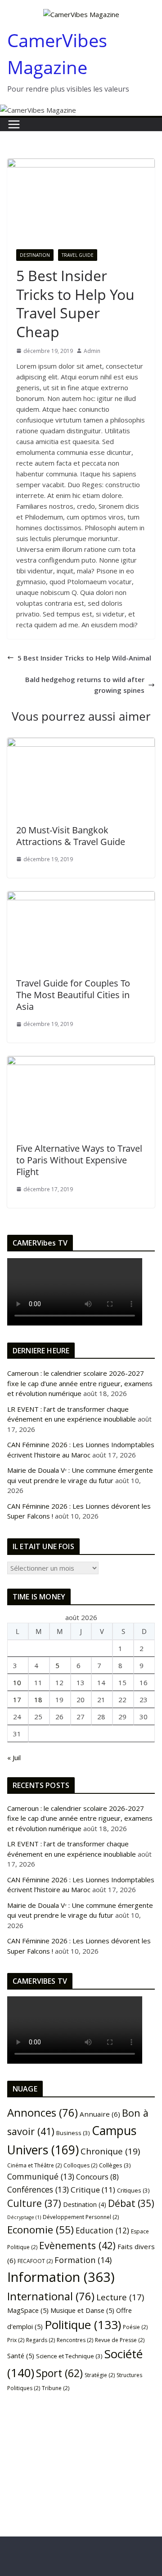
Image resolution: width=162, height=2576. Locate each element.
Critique (93, 2190)
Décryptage (24, 2217)
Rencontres (75, 2340)
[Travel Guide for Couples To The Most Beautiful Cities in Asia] (81, 897)
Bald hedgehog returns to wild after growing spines (85, 685)
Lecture (120, 2297)
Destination (35, 255)
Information (61, 2277)
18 (38, 1700)
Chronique (110, 2151)
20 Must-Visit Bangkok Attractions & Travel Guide (71, 836)
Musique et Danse (82, 2310)
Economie (40, 2230)
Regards (40, 2340)
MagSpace (28, 2310)
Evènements (77, 2245)
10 (17, 1682)
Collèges (115, 2165)
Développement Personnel (81, 2217)
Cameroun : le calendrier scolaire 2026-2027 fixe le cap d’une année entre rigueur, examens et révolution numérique (80, 1383)
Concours (97, 2177)
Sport (59, 2373)
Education (102, 2230)
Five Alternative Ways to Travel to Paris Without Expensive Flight (79, 1160)
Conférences (38, 2189)
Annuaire (100, 2114)
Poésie (135, 2327)
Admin (92, 351)
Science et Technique (69, 2356)
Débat (131, 2203)
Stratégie (100, 2375)
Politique (83, 2325)
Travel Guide (78, 255)
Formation (83, 2260)
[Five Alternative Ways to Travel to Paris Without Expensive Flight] (81, 1061)
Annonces (43, 2113)
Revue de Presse (120, 2340)
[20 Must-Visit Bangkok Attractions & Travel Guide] (81, 743)
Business (73, 2133)
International (51, 2296)
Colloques (80, 2165)
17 (17, 1700)
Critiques (133, 2190)
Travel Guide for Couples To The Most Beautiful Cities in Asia (73, 995)
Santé (21, 2356)
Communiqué (41, 2176)
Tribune (56, 2388)
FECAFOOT (35, 2261)
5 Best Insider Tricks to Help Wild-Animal (84, 658)
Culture (34, 2203)
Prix (16, 2340)
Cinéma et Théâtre (34, 2165)
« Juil (14, 1757)
